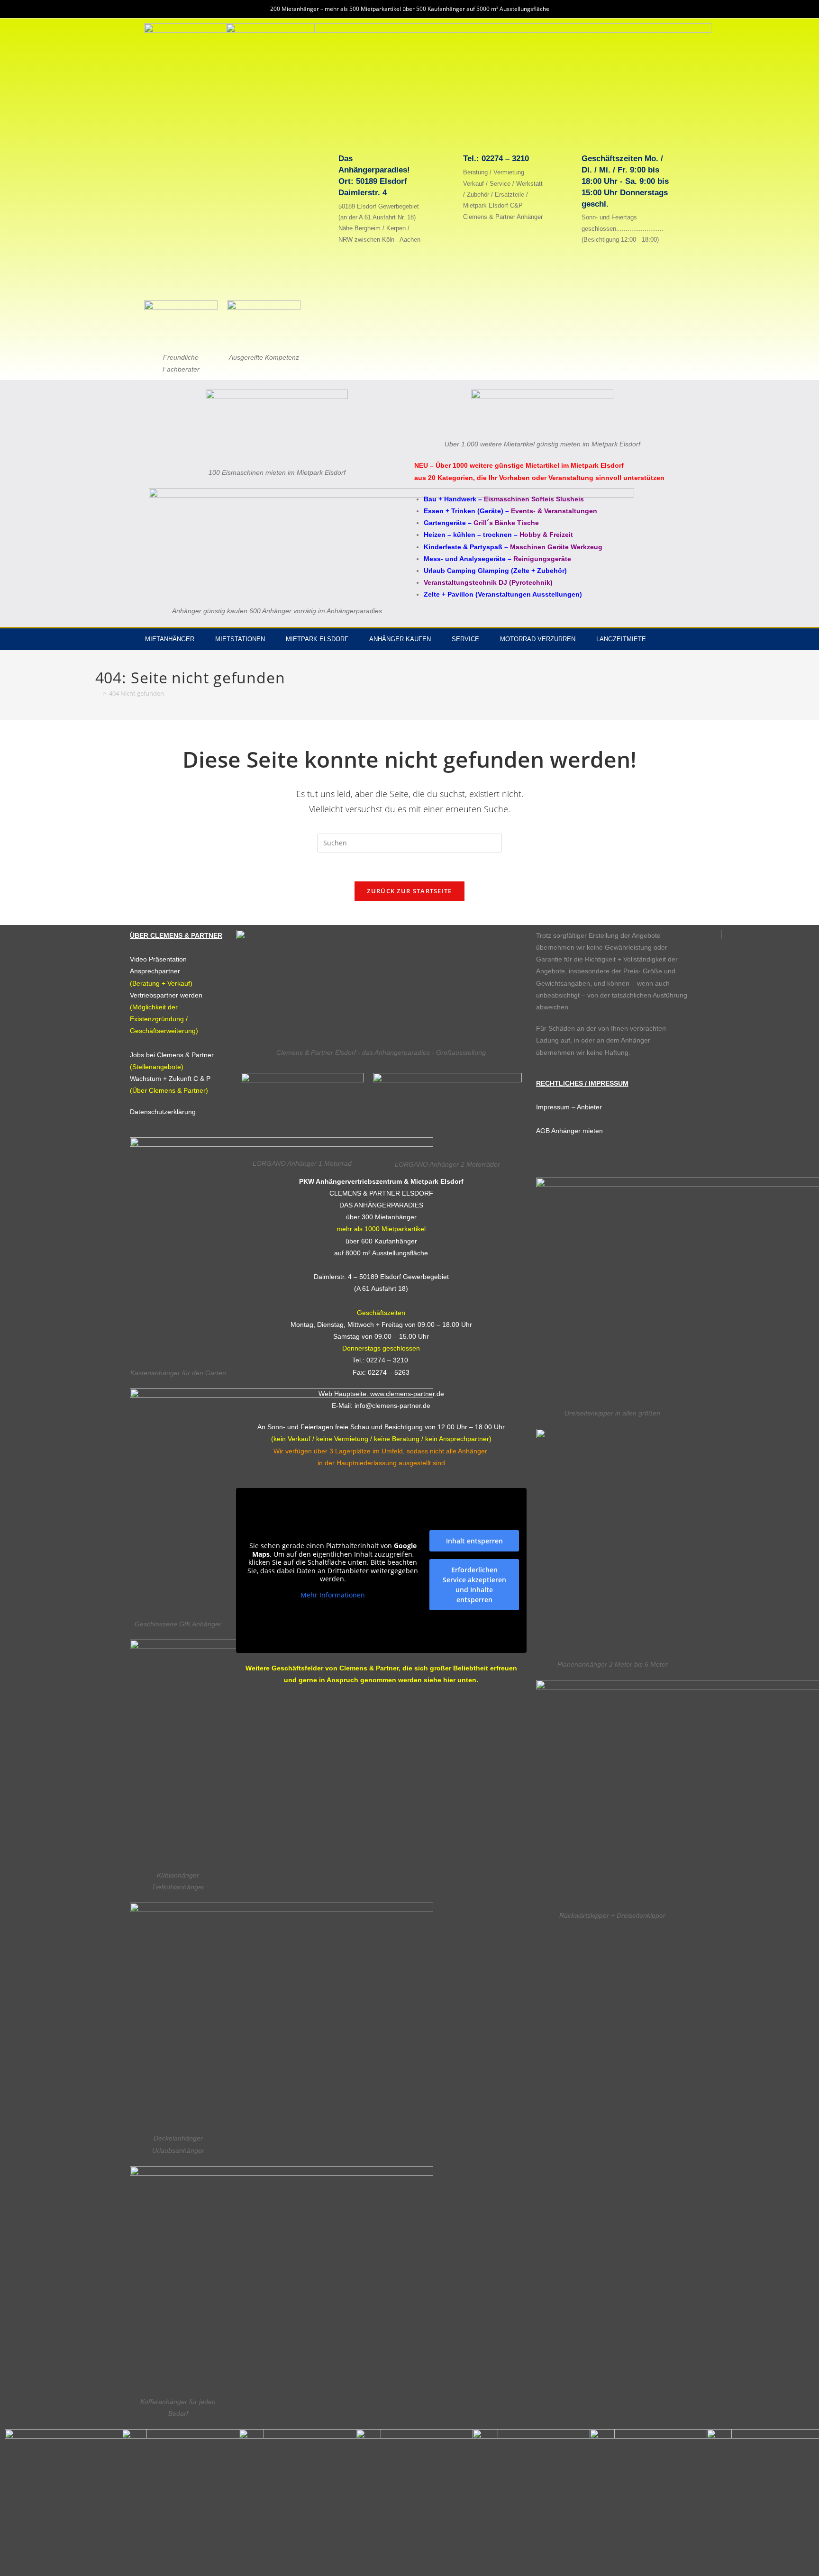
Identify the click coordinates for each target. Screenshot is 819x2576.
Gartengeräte (445, 523)
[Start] (98, 693)
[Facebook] (673, 639)
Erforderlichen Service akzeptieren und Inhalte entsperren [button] (474, 1585)
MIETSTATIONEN (240, 639)
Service (465, 639)
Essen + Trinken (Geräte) (464, 511)
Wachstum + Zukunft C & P (170, 1079)
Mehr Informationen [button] (333, 1595)
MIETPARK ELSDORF (317, 639)
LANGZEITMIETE (621, 639)
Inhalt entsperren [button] (474, 1541)
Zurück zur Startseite (409, 891)
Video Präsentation (158, 959)
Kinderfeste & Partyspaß (463, 547)
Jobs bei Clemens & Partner (172, 1055)
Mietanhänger (170, 639)
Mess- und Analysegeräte (465, 559)
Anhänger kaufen (400, 639)
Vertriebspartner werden (166, 995)
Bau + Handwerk (450, 499)
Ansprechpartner (155, 971)
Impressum (553, 1107)
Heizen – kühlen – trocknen (468, 535)
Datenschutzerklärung (163, 1112)
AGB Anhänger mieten (569, 1131)
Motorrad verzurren (538, 639)
